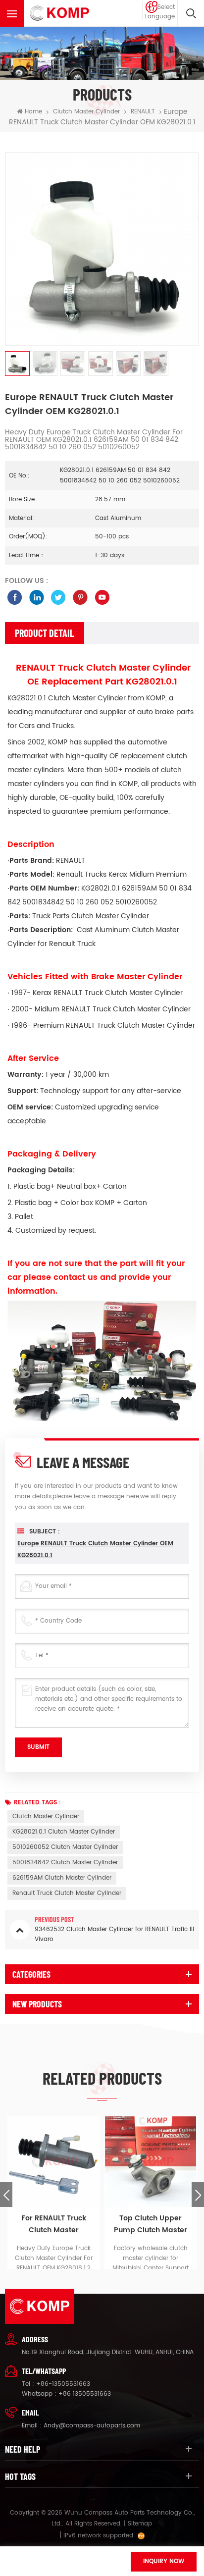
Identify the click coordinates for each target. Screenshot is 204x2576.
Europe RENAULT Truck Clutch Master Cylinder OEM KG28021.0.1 (95, 1550)
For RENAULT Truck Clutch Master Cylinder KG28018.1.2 (54, 2224)
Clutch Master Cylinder (86, 112)
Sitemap (140, 2524)
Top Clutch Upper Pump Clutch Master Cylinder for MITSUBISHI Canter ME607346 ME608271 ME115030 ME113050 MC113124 (151, 2224)
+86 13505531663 (85, 2394)
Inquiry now (164, 2561)
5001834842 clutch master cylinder (65, 1863)
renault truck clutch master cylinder (67, 1893)
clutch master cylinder (46, 1816)
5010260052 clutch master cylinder (65, 1847)
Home (33, 112)
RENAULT (143, 112)
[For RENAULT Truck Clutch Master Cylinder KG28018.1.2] (53, 2162)
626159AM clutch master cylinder (62, 1878)
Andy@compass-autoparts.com (92, 2426)
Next (198, 2195)
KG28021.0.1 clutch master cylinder (64, 1832)
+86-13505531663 (63, 2384)
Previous (6, 2195)
